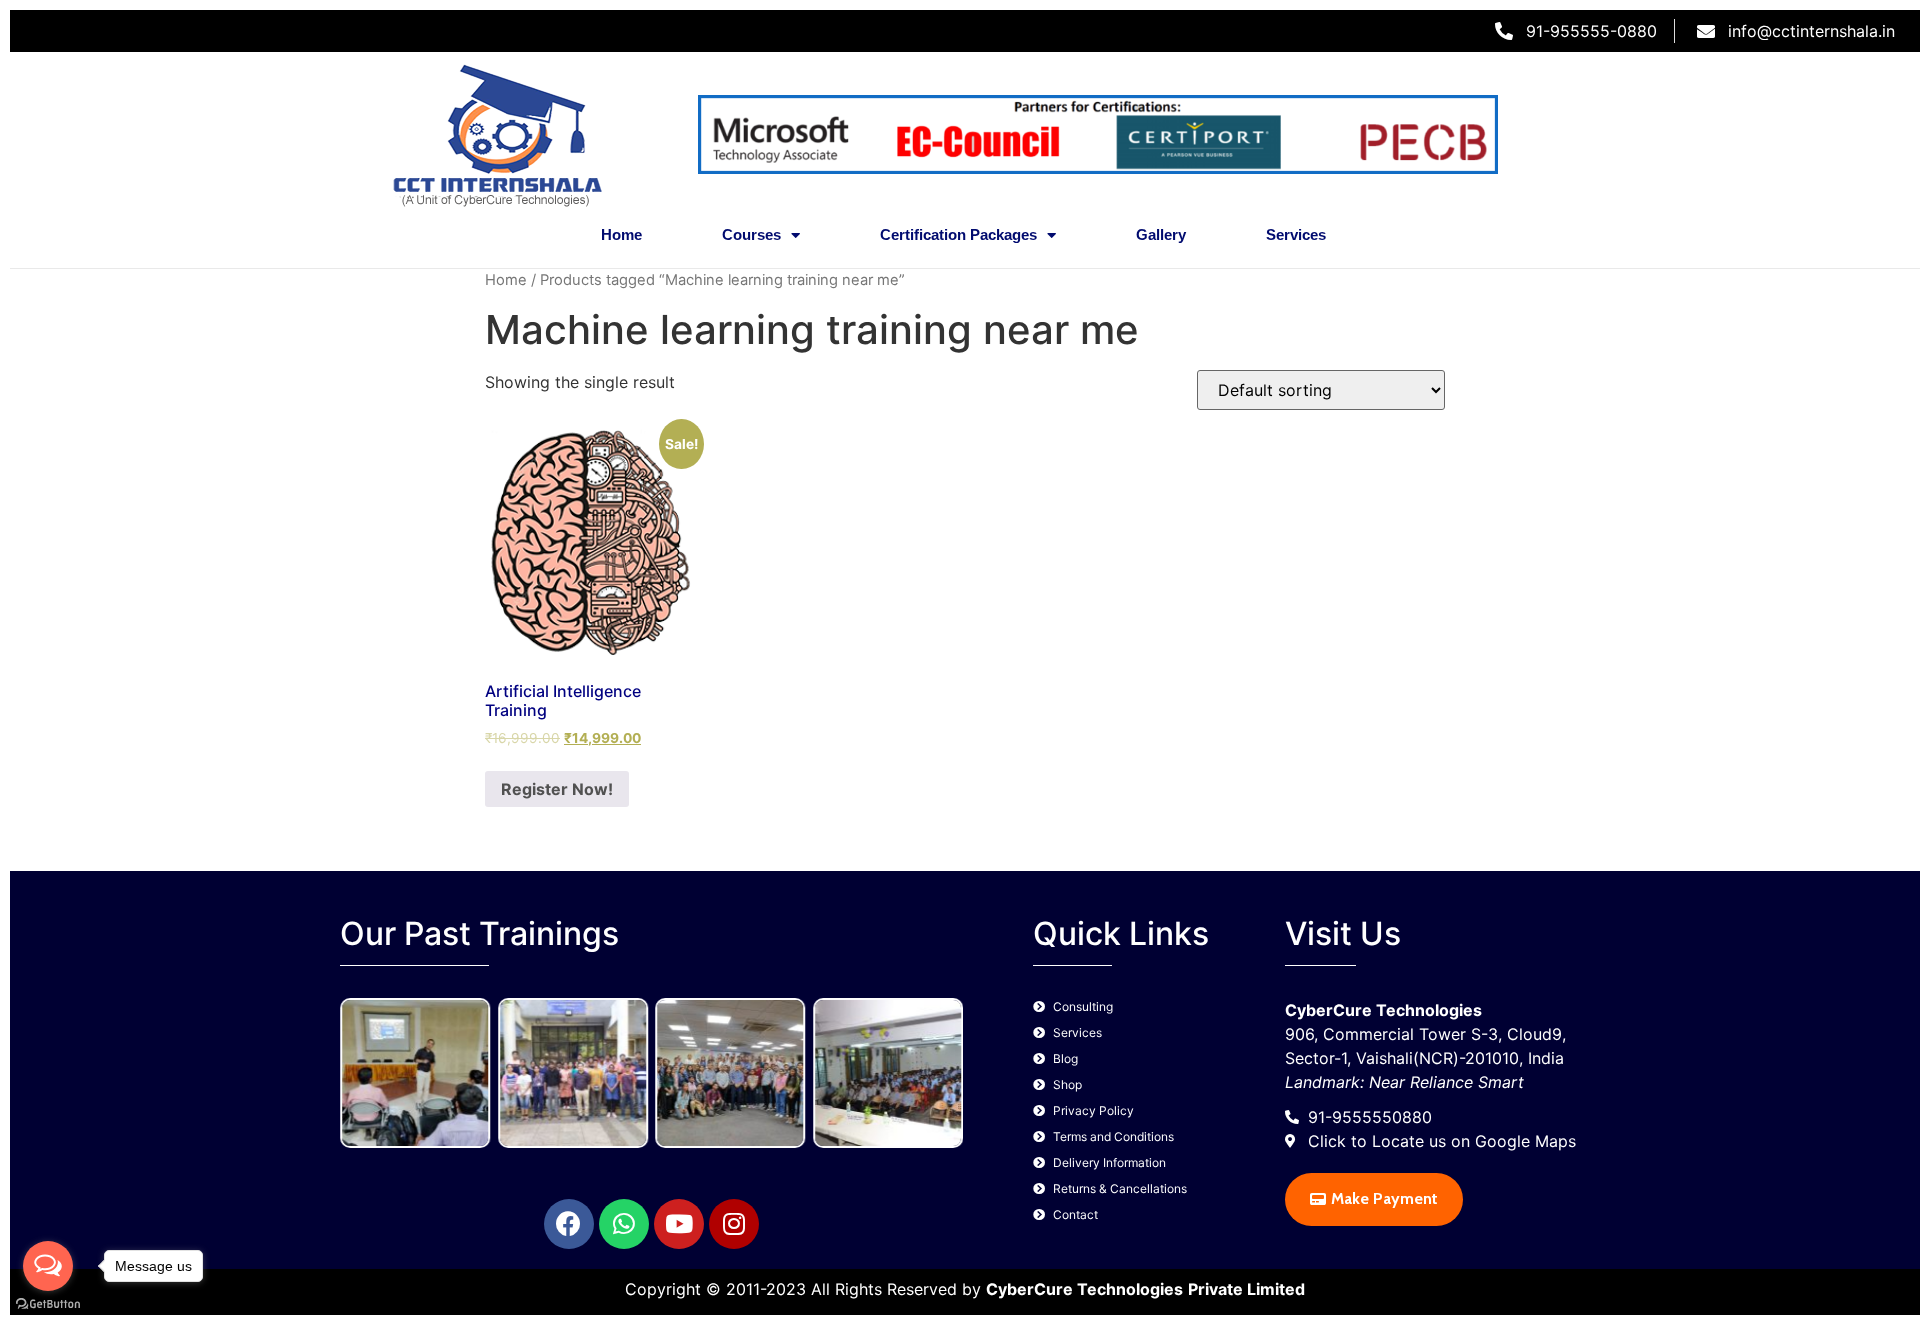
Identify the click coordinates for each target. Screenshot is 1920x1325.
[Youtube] (679, 1224)
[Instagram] (734, 1224)
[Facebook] (569, 1224)
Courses (751, 234)
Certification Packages (958, 234)
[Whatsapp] (624, 1224)
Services (1296, 234)
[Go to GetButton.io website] (48, 1304)
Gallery (1161, 234)
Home (621, 234)
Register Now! (557, 789)
